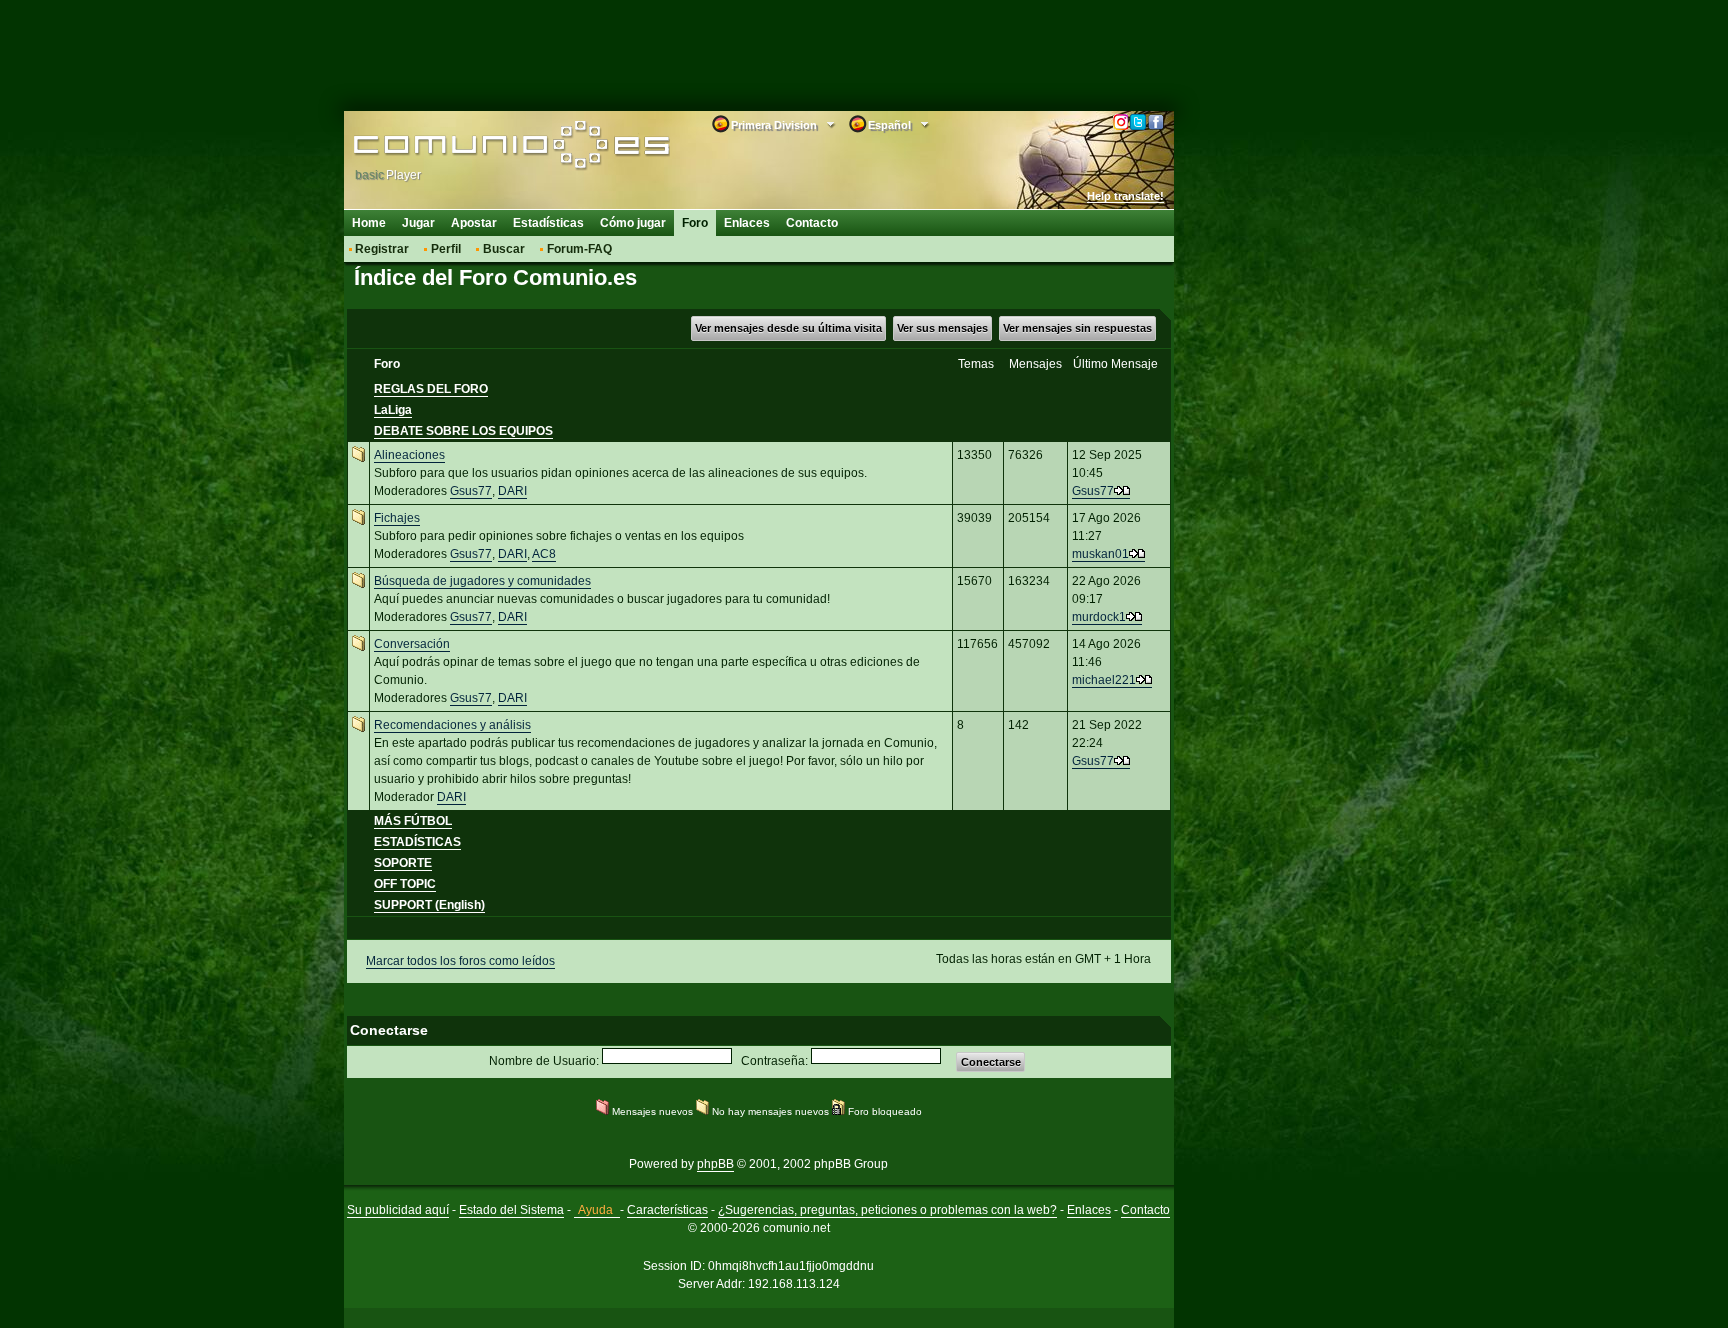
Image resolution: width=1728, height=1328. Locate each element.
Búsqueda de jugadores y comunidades (482, 581)
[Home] (481, 147)
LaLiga (393, 410)
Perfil (446, 249)
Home (369, 223)
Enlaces (747, 223)
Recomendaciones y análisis (452, 725)
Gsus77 (471, 491)
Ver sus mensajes (942, 328)
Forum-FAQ (579, 249)
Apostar (474, 223)
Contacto (812, 223)
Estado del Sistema (511, 1210)
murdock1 (1099, 617)
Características (667, 1210)
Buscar (504, 249)
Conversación (412, 644)
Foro (695, 223)
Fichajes (397, 518)
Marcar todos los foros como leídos (460, 961)
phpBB (715, 1164)
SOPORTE (403, 863)
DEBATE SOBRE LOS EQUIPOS (463, 431)
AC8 (544, 554)
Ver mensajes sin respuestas (1077, 328)
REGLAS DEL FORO (431, 389)
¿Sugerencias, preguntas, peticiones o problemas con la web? (887, 1210)
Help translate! (1125, 196)
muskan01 (1100, 554)
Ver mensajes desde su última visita (788, 328)
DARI (512, 491)
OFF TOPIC (405, 884)
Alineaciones (409, 455)
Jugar (418, 223)
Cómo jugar (633, 223)
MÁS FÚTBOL (413, 821)
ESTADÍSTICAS (417, 842)
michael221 (1104, 680)
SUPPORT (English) (429, 905)
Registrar (382, 249)
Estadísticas (548, 223)
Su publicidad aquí (398, 1210)
